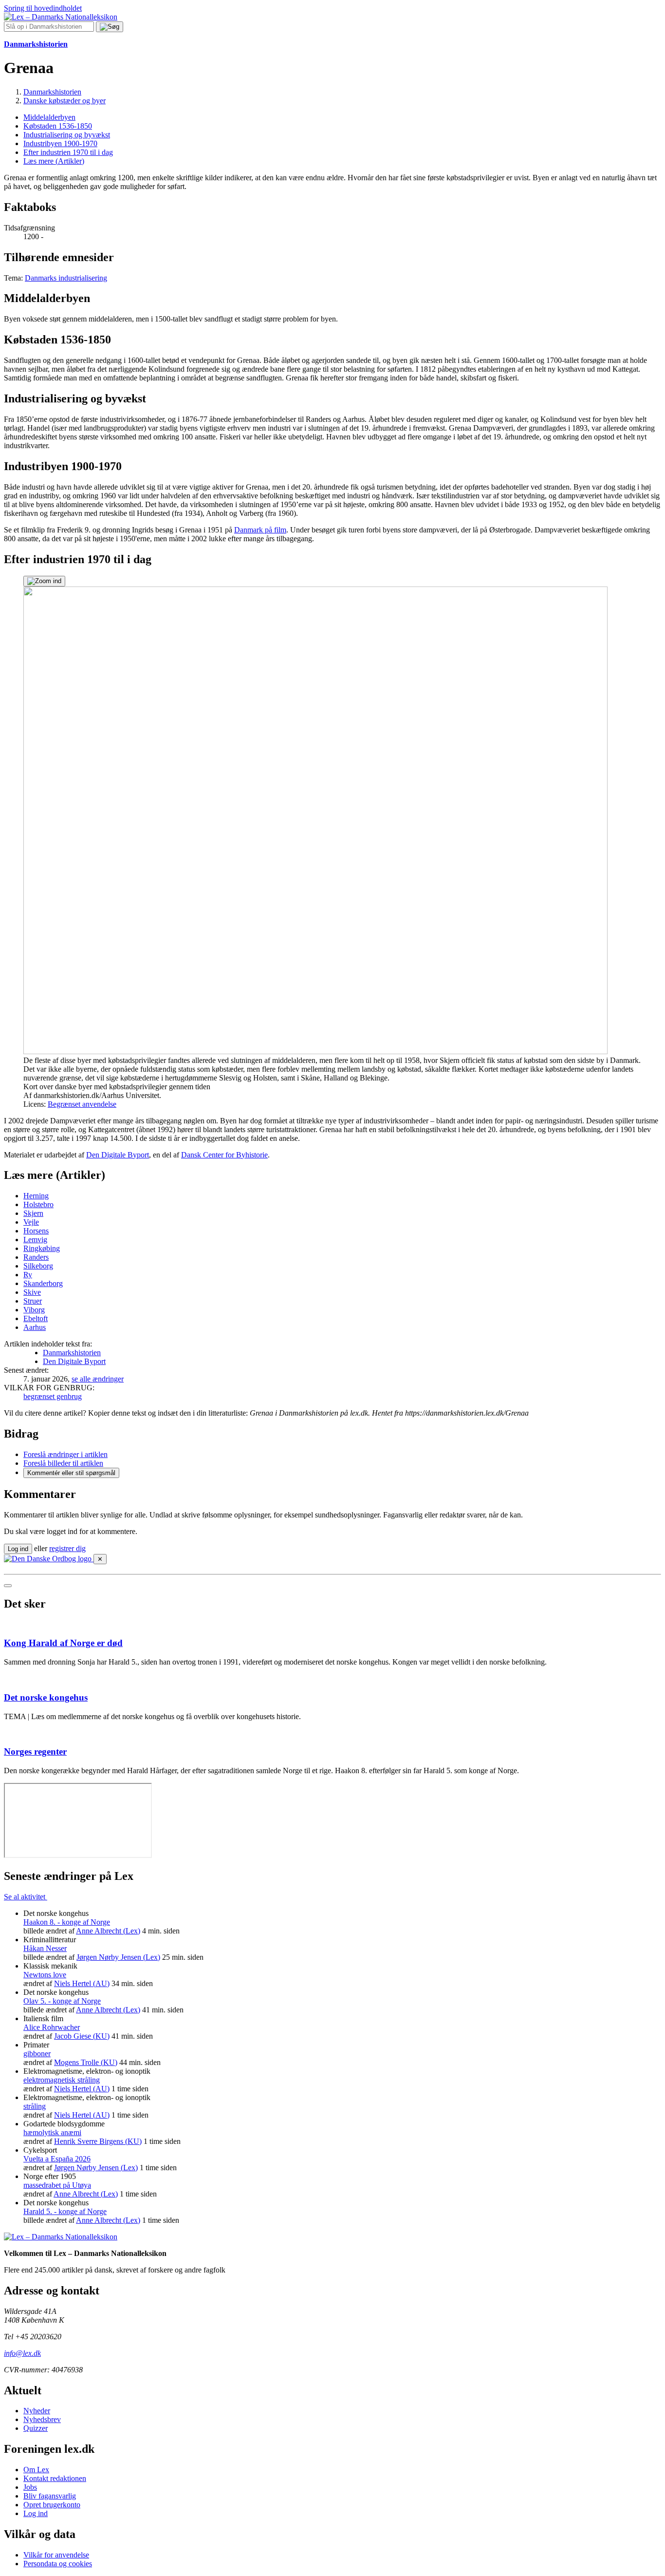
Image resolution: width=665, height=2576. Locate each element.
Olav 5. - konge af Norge (62, 2001)
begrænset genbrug (53, 1396)
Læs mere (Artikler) (54, 161)
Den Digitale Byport (118, 1155)
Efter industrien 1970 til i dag (68, 152)
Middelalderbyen (49, 117)
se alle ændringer (98, 1379)
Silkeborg (38, 1266)
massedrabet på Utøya (57, 2185)
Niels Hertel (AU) (82, 1983)
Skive (32, 1292)
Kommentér (71, 1473)
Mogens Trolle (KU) (86, 2062)
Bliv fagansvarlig (50, 2496)
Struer (33, 1301)
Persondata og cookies (58, 2564)
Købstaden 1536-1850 (58, 126)
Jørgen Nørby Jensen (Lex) (118, 1957)
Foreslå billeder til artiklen (63, 1463)
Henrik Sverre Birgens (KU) (98, 2141)
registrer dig (67, 1548)
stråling (35, 2106)
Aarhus (35, 1327)
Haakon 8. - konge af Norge (67, 1922)
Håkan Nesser (45, 1948)
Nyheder (37, 2411)
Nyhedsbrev (42, 2419)
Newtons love (45, 1975)
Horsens (36, 1231)
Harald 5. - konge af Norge (65, 2211)
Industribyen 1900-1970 (60, 143)
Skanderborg (43, 1283)
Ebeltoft (36, 1318)
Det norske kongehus (46, 1697)
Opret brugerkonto (52, 2505)
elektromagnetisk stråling (62, 2080)
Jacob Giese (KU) (82, 2036)
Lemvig (35, 1240)
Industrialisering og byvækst (67, 135)
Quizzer (36, 2428)
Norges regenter (35, 1752)
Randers (36, 1257)
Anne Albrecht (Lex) (108, 1931)
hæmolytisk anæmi (52, 2132)
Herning (36, 1196)
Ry (28, 1275)
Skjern (33, 1213)
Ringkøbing (42, 1248)
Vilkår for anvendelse (56, 2555)
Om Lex (36, 2470)
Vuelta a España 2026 (57, 2159)
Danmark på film (260, 530)
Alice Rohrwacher (52, 2027)
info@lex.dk (22, 2353)
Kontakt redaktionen (55, 2478)
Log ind (36, 2513)
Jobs (30, 2487)
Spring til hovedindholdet (43, 8)
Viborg (34, 1310)
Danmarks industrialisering (66, 278)
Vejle (31, 1222)
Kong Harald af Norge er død (63, 1643)
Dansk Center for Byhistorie (224, 1155)
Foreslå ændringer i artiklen (65, 1454)
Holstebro (38, 1204)
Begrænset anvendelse (82, 1104)
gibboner (37, 2054)
